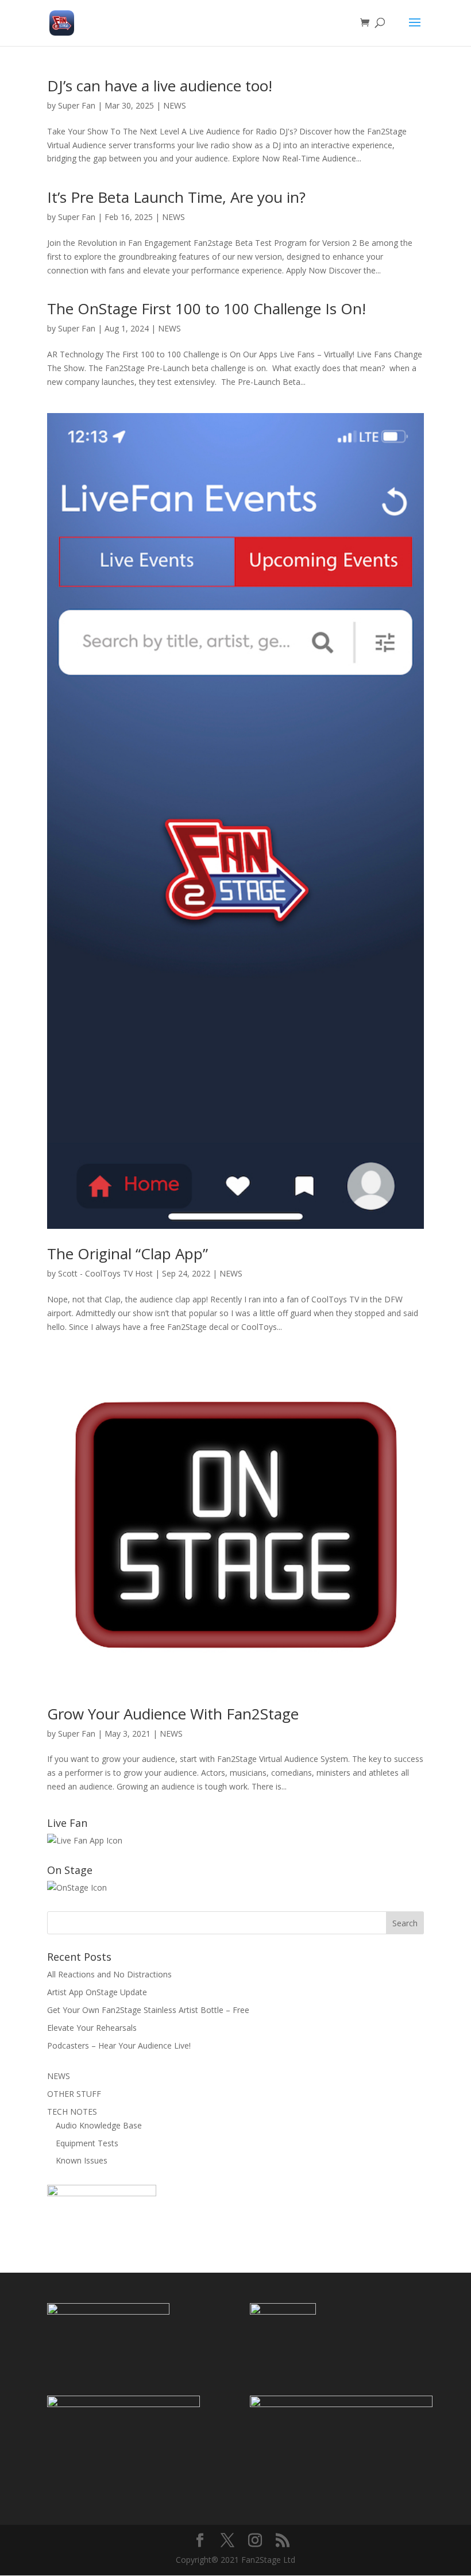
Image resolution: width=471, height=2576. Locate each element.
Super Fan (77, 105)
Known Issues (82, 2160)
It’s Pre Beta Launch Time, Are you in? (176, 197)
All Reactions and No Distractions (109, 1974)
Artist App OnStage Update (97, 1992)
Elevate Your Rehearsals (92, 2028)
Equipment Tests (87, 2143)
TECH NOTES (72, 2112)
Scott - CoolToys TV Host (105, 1273)
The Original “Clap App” (128, 1254)
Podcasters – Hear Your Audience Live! (119, 2045)
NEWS (175, 105)
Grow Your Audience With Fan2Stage (173, 1714)
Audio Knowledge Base (99, 2125)
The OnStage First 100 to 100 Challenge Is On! (206, 308)
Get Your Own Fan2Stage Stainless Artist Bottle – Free (148, 2010)
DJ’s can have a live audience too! (160, 86)
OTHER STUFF (74, 2094)
